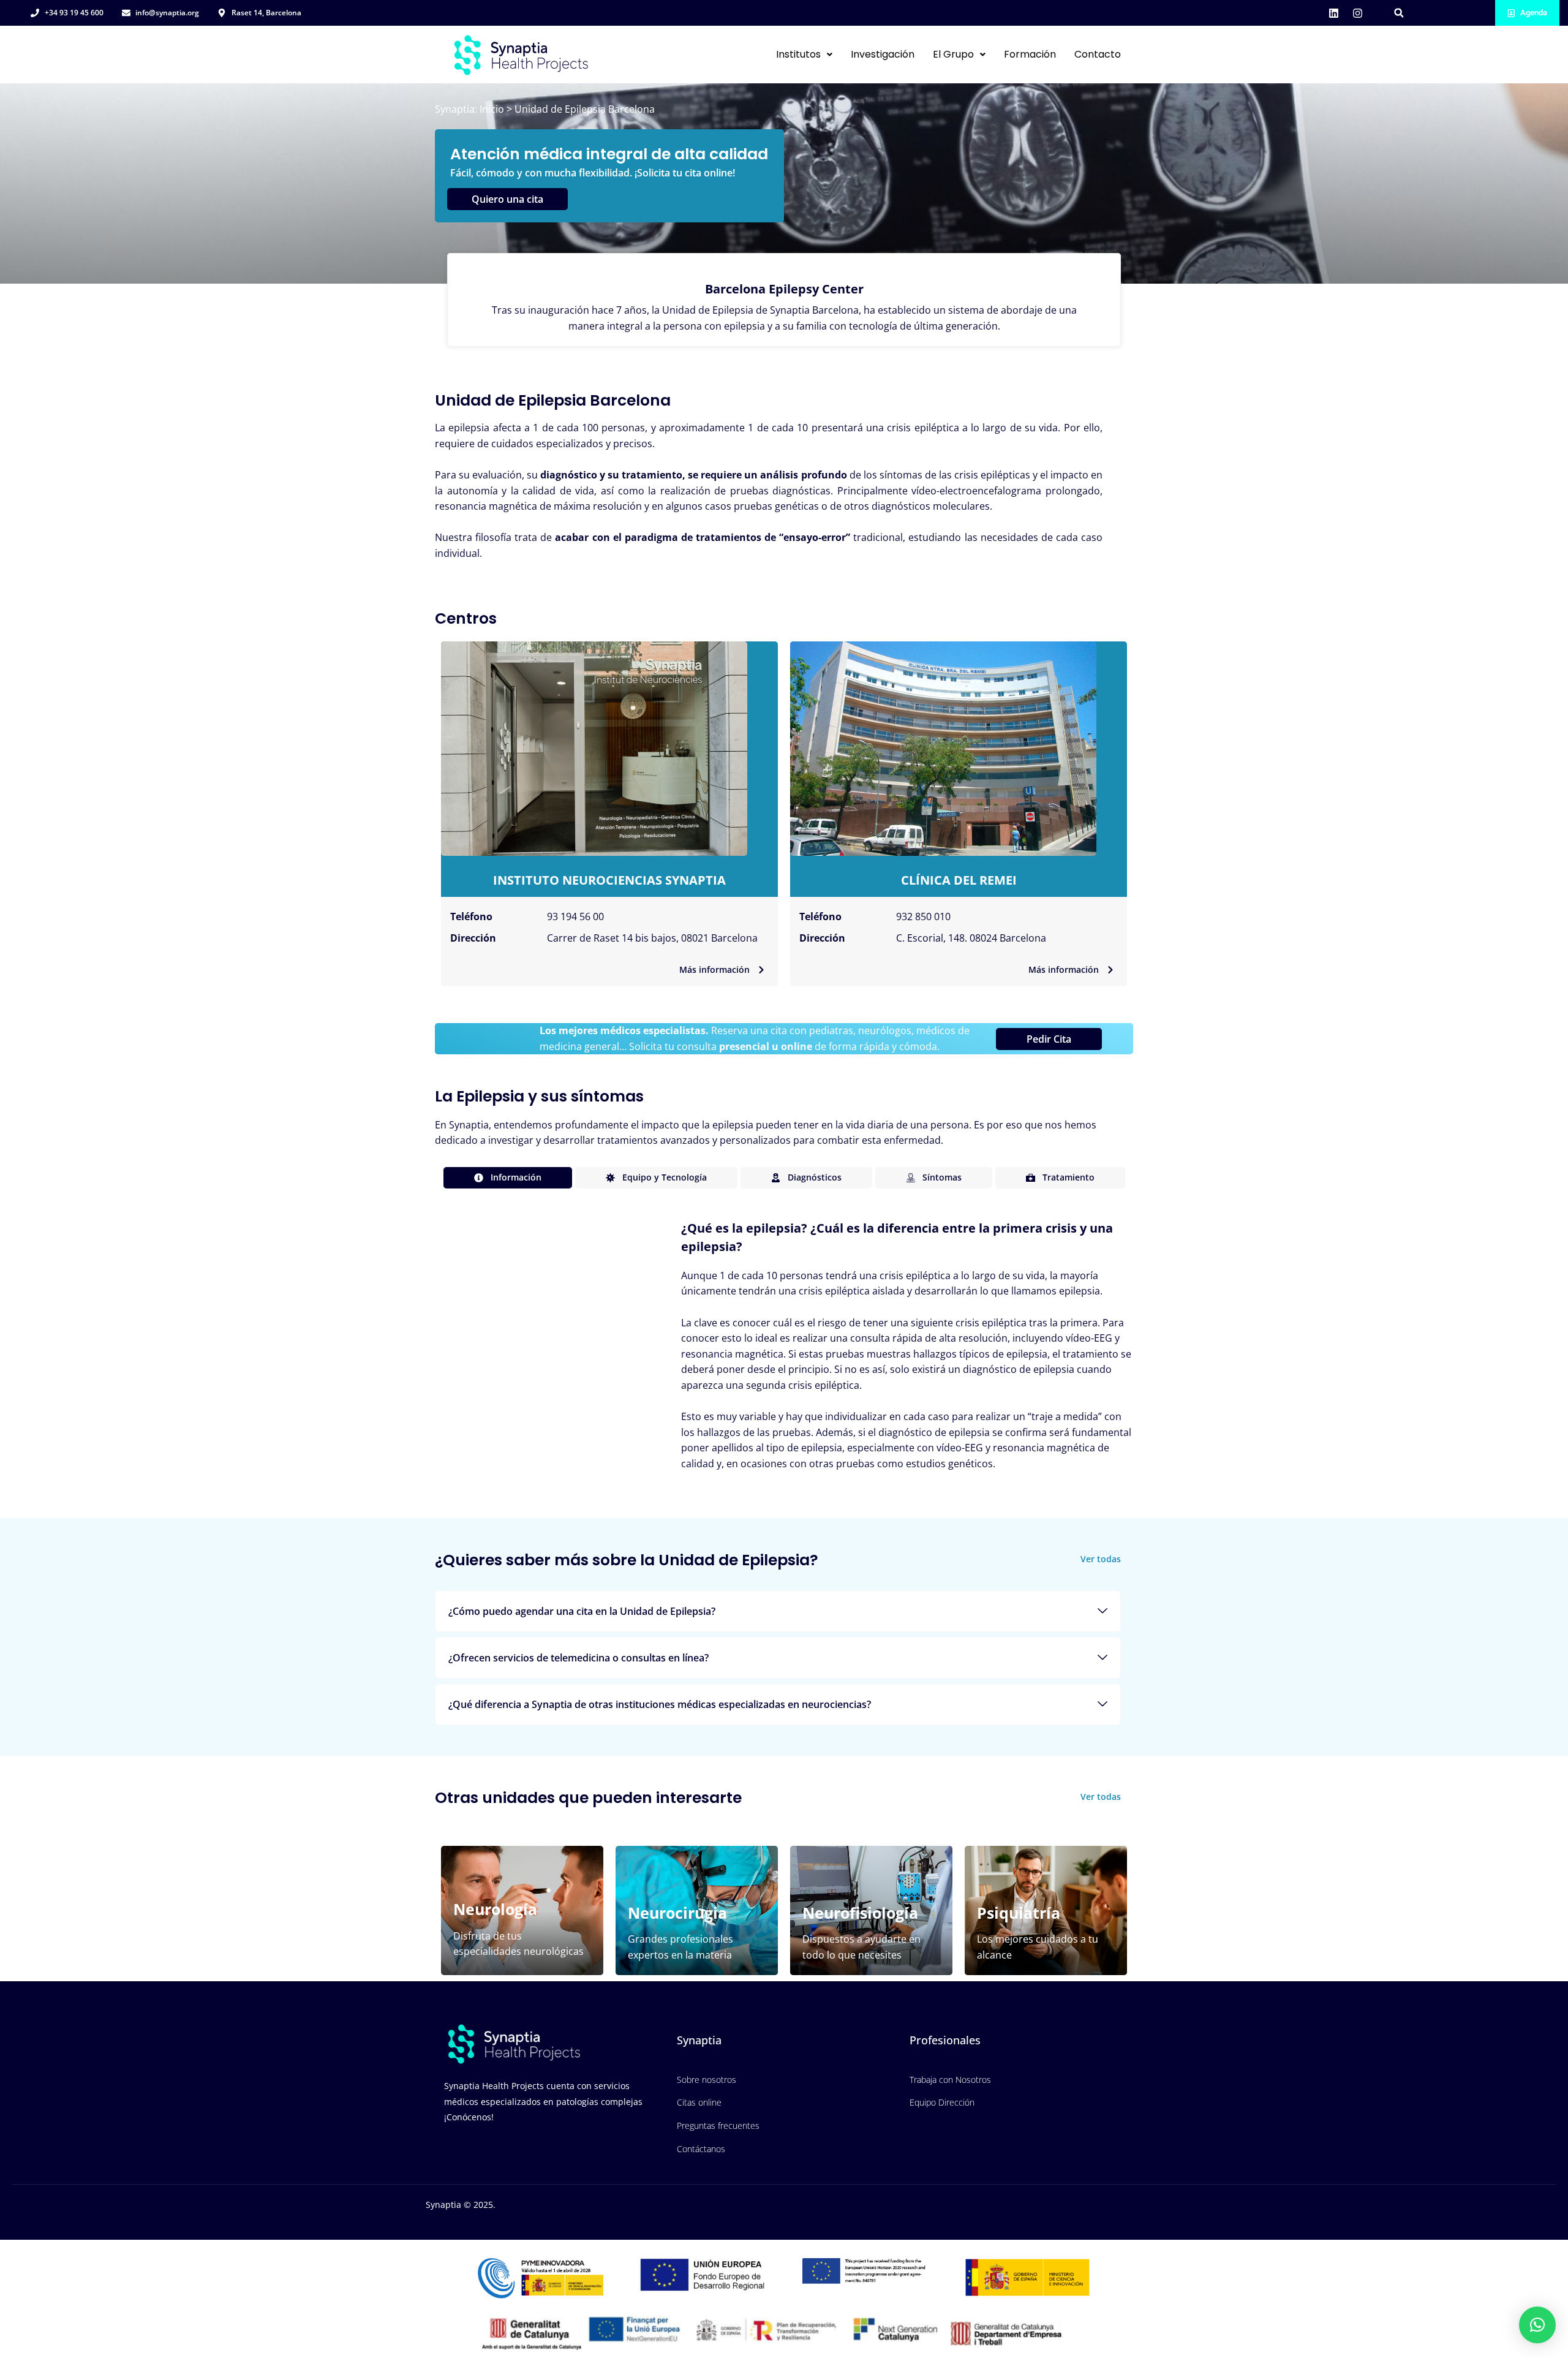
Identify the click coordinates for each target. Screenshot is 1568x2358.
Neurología (495, 1909)
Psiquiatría (1019, 1913)
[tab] (508, 1178)
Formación (1030, 54)
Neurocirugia (677, 1913)
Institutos (798, 54)
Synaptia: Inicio (469, 109)
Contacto (1098, 54)
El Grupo (953, 54)
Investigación (883, 54)
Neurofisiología (860, 1913)
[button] (1399, 13)
